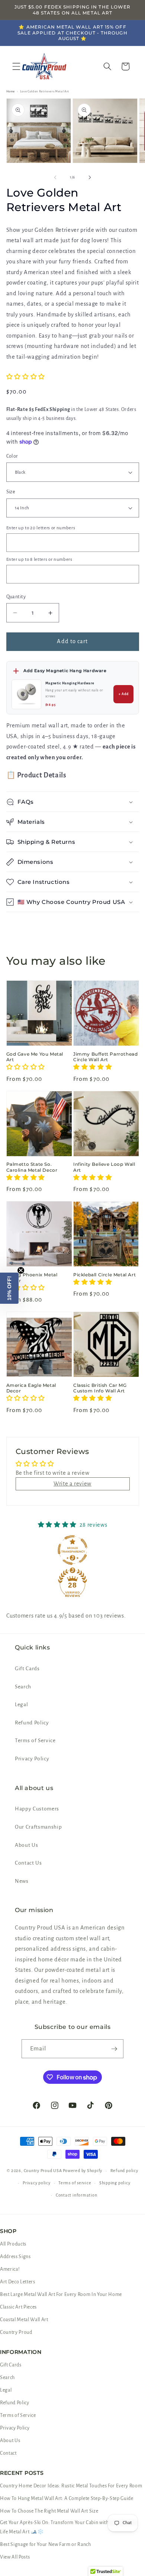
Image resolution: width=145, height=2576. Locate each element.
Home (11, 91)
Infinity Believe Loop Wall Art (104, 1167)
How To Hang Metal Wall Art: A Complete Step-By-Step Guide (67, 2498)
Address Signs (15, 2257)
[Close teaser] (21, 1270)
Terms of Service (35, 1741)
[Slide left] (55, 177)
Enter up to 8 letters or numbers (39, 560)
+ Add (124, 694)
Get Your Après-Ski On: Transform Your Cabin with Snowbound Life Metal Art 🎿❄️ (68, 2527)
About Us (26, 1845)
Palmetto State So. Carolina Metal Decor (32, 1167)
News (22, 1881)
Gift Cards (27, 1669)
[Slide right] (90, 177)
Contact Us (28, 1863)
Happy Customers (37, 1809)
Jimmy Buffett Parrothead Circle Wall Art (105, 1057)
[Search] (107, 66)
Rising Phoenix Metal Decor (32, 1278)
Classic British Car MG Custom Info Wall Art (100, 1388)
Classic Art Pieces (18, 2307)
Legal (21, 1705)
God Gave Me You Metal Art (35, 1057)
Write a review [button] (72, 1484)
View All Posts (15, 2557)
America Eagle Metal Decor (31, 1388)
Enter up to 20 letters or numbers (41, 528)
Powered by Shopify (83, 2171)
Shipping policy (115, 2183)
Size (11, 492)
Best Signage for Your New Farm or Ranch (46, 2544)
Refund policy (124, 2171)
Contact (8, 2453)
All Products (13, 2244)
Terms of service (75, 2183)
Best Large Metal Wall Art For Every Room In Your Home (61, 2294)
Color (12, 456)
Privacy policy (37, 2183)
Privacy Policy (32, 1759)
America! (10, 2269)
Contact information (77, 2195)
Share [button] (22, 927)
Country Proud (16, 2332)
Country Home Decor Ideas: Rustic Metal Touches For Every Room (71, 2486)
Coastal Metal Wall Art (24, 2320)
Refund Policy (32, 1723)
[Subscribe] (114, 2049)
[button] (16, 66)
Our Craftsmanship (38, 1827)
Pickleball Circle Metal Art (104, 1275)
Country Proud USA (43, 2171)
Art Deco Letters (18, 2282)
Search (23, 1687)
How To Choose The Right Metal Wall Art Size (49, 2511)
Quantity (16, 597)
